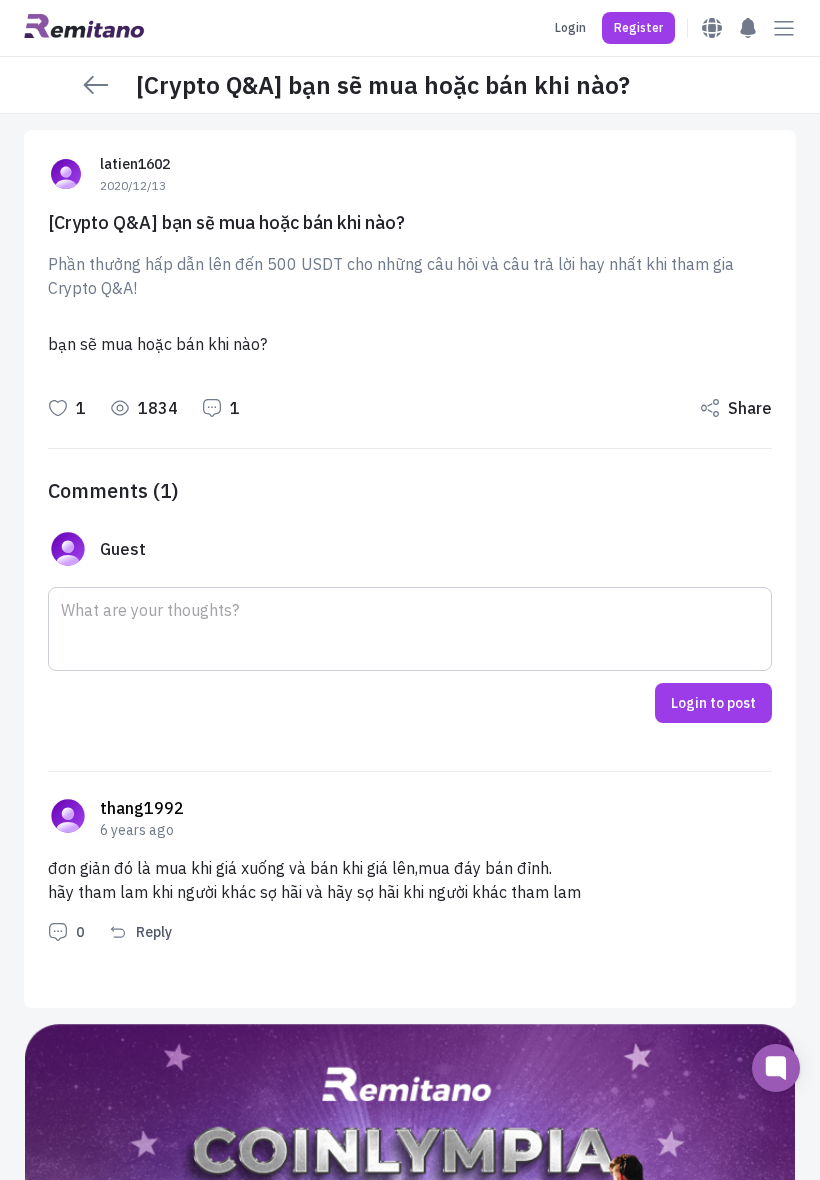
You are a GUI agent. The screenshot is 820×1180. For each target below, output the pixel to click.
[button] (638, 28)
